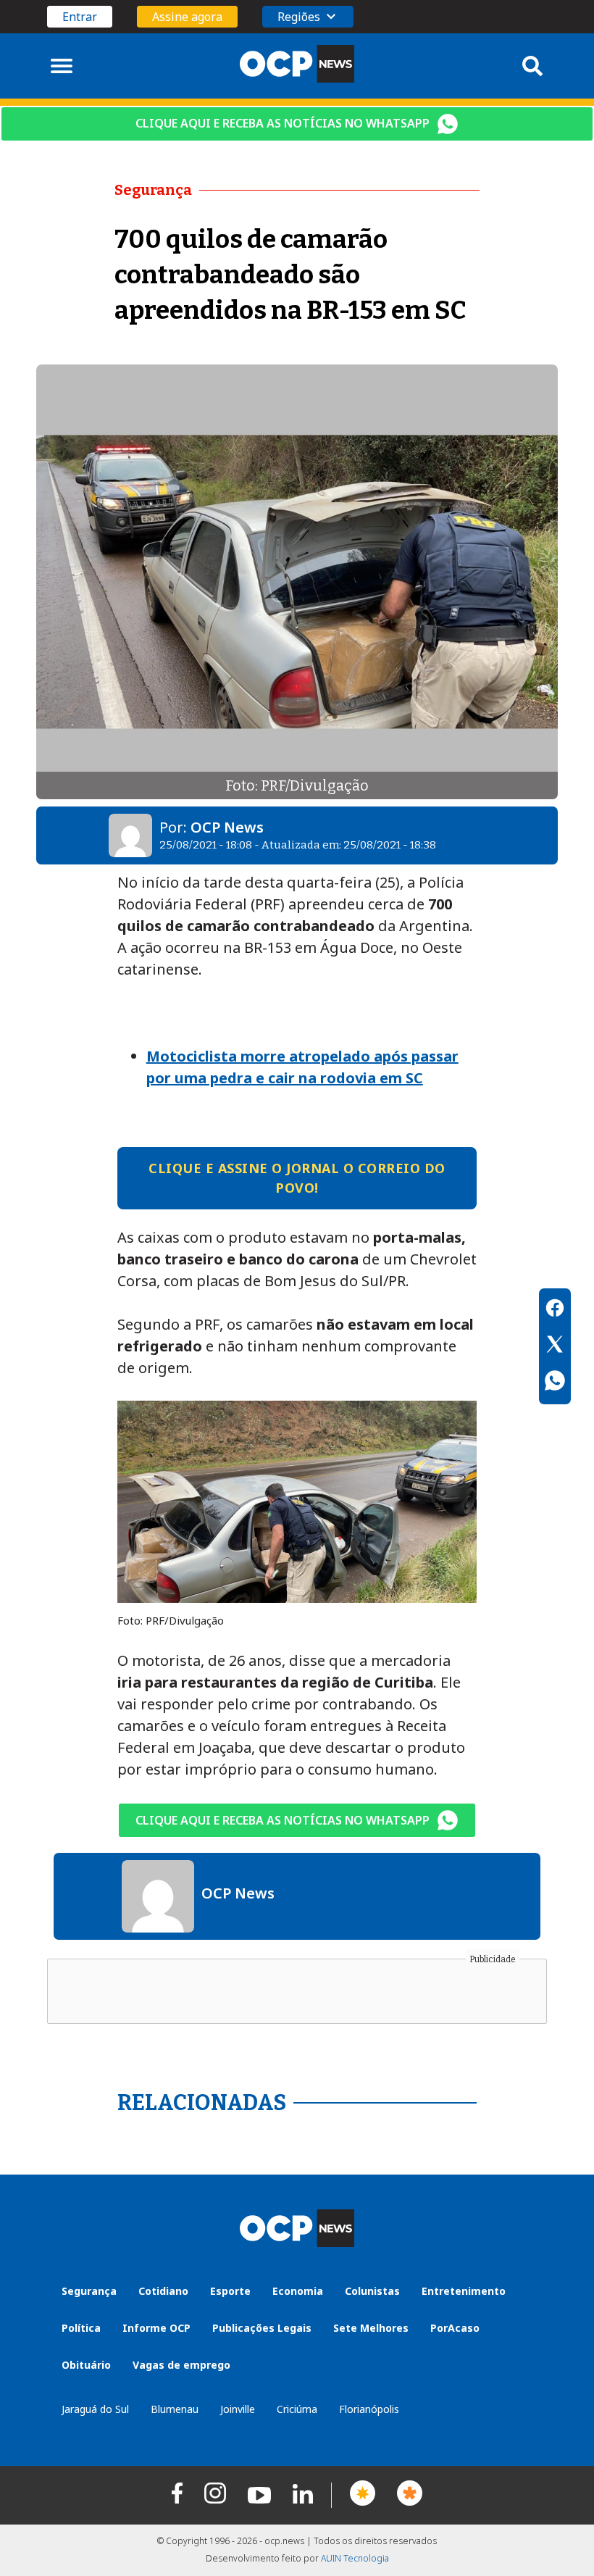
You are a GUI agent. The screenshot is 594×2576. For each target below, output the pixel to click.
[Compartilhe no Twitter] (555, 1346)
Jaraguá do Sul (95, 2409)
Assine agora (187, 17)
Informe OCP (156, 2328)
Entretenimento (464, 2291)
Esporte (230, 2291)
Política (81, 2328)
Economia (298, 2291)
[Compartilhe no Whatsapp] (555, 1383)
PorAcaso (455, 2328)
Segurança (89, 2291)
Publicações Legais (262, 2328)
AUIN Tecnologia (355, 2558)
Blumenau (175, 2409)
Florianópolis (369, 2409)
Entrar (80, 17)
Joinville (238, 2409)
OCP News (227, 827)
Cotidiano (163, 2291)
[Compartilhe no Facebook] (555, 1310)
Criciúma (297, 2409)
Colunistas (372, 2291)
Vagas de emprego (181, 2365)
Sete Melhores (371, 2328)
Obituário (86, 2365)
